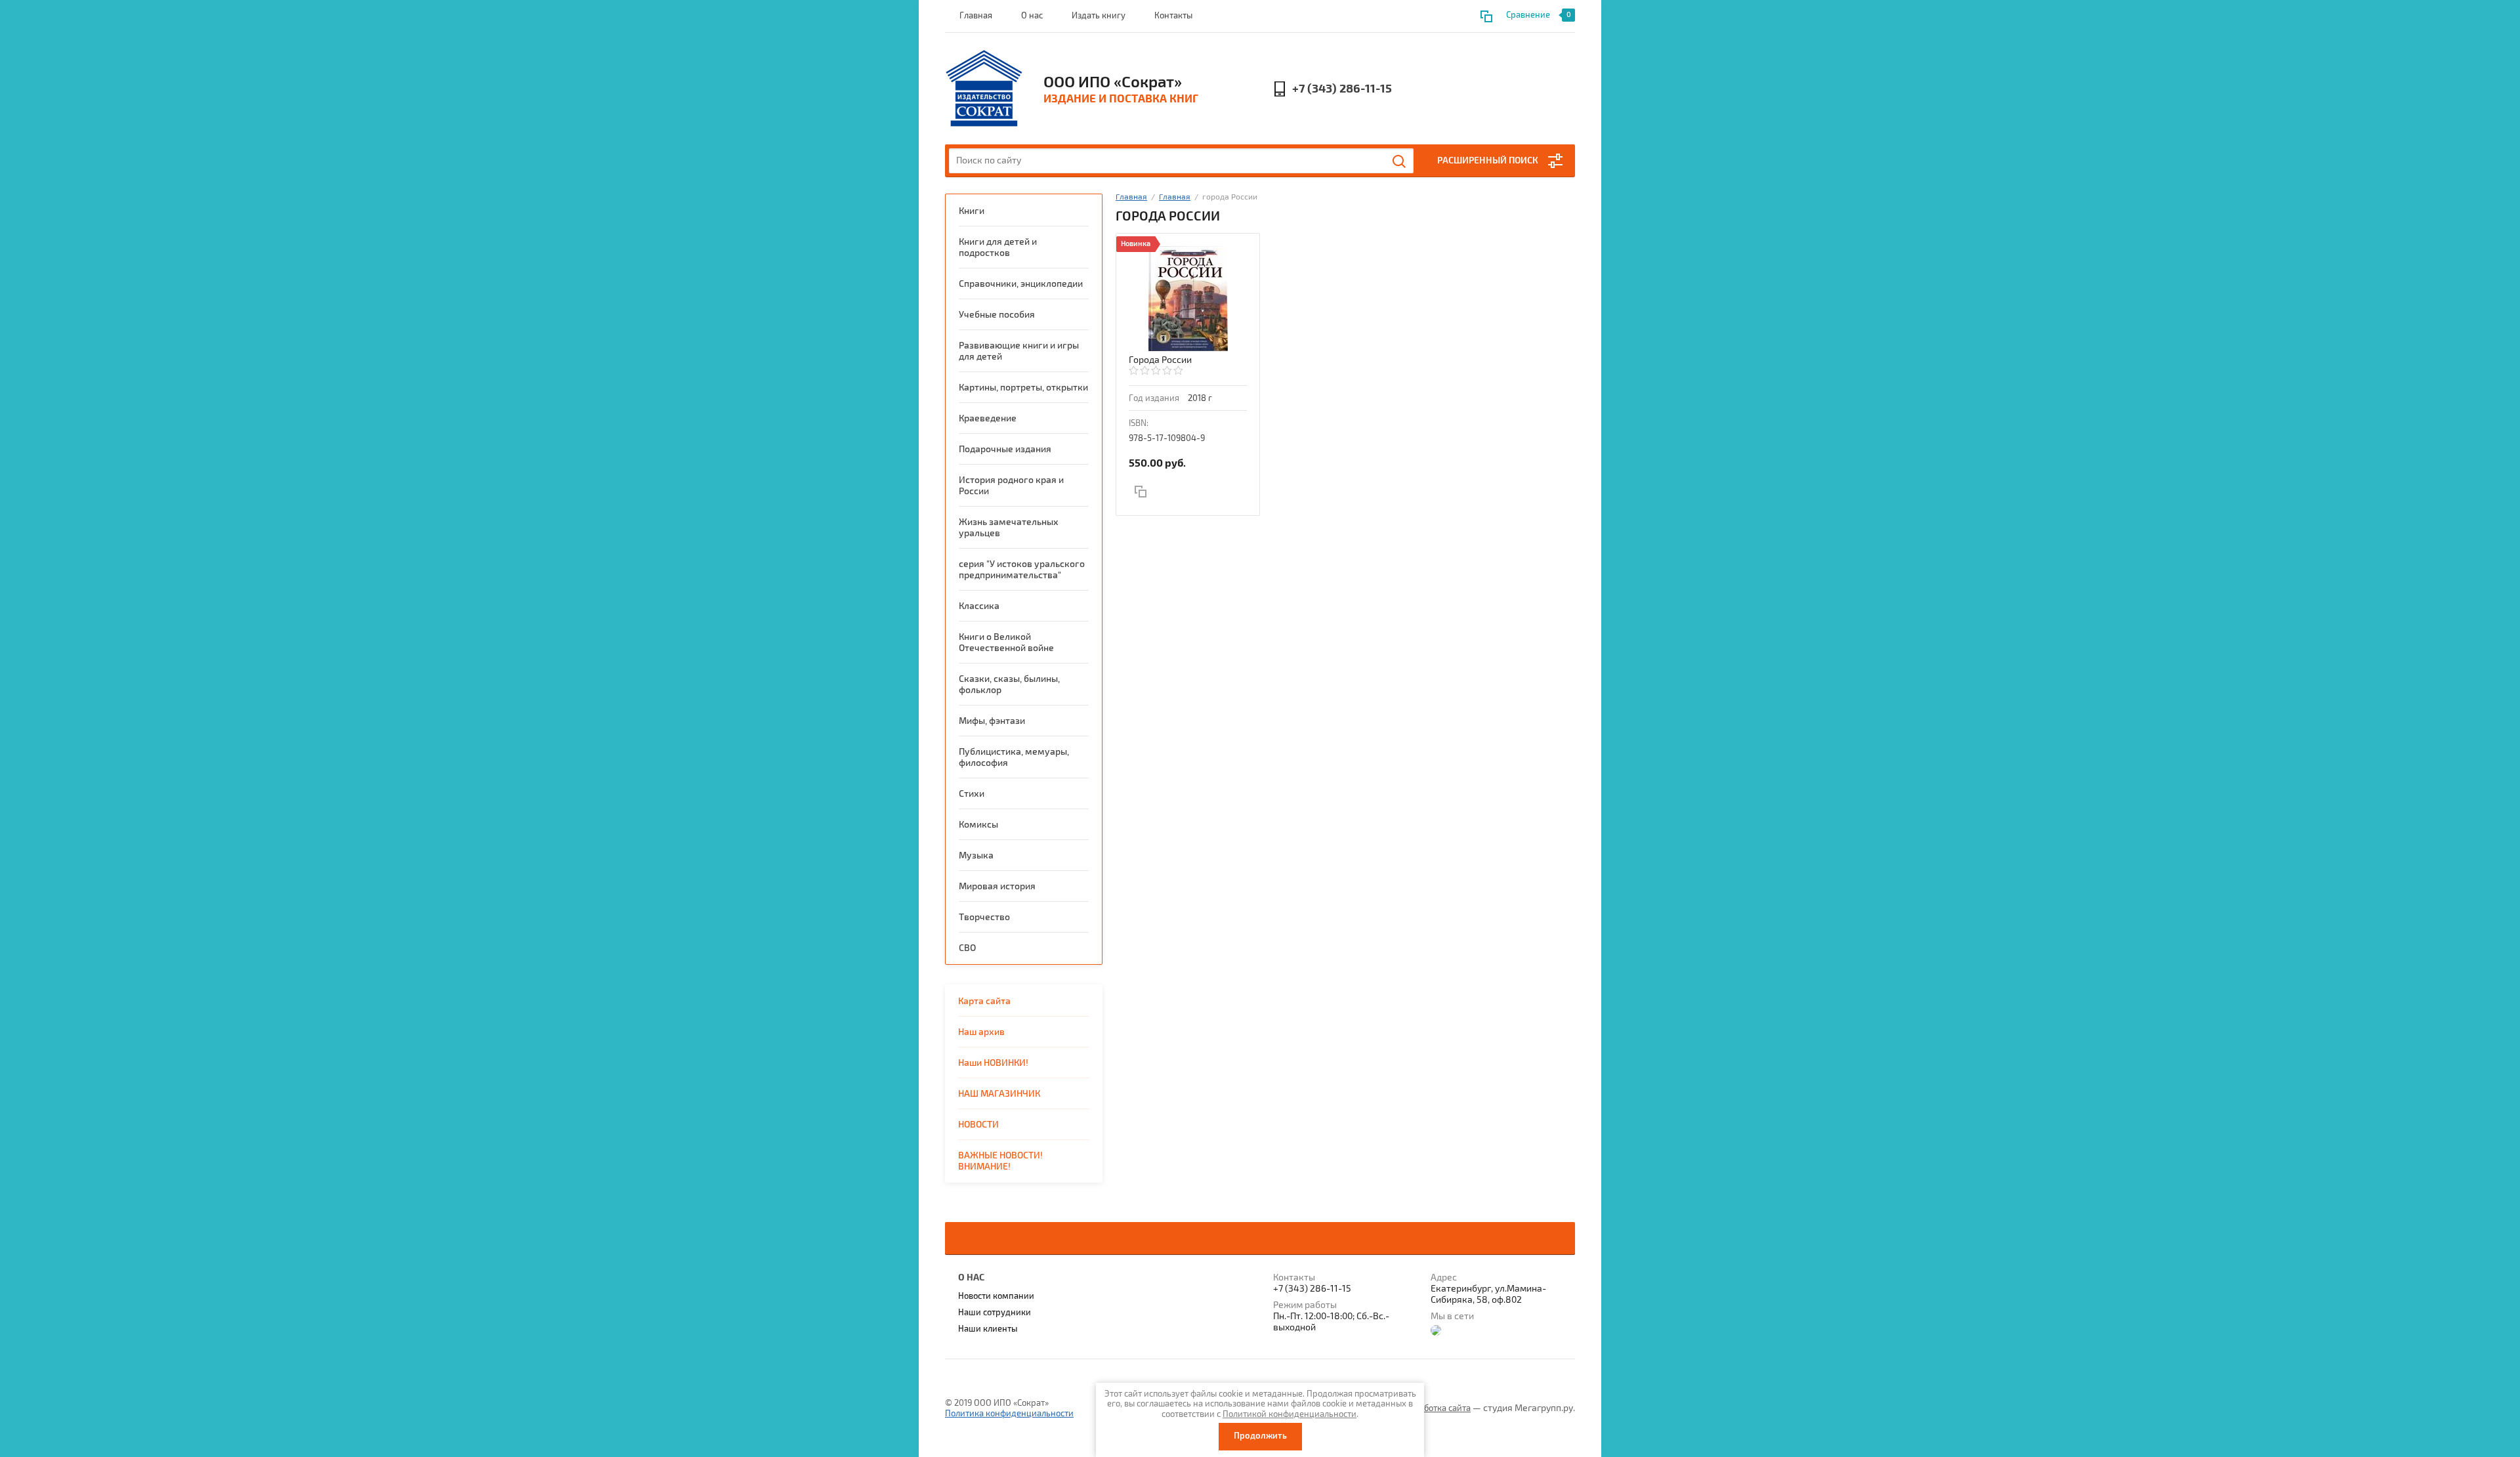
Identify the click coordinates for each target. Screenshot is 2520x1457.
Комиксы (978, 825)
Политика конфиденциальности (1009, 1414)
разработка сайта (1436, 1408)
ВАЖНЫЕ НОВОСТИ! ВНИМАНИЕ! (1000, 1161)
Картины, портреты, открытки (1023, 388)
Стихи (972, 794)
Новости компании (996, 1296)
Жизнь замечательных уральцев (1009, 528)
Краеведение (988, 418)
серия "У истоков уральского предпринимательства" (1022, 570)
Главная (976, 16)
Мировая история (997, 886)
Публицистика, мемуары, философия (1014, 757)
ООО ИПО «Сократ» (1113, 82)
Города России (1160, 360)
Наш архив (981, 1032)
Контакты (1173, 16)
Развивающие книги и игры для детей (1019, 351)
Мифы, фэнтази (992, 721)
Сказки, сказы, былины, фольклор (1009, 685)
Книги (972, 211)
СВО (967, 948)
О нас (1032, 16)
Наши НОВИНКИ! (993, 1063)
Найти (1400, 161)
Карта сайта (984, 1001)
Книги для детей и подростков (998, 247)
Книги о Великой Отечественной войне (1006, 643)
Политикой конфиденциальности (1290, 1414)
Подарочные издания (1005, 449)
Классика (979, 606)
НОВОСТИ (978, 1125)
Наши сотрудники (995, 1313)
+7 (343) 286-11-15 (1342, 89)
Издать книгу (1099, 16)
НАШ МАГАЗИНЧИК (999, 1094)
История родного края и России (1011, 486)
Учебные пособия (997, 315)
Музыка (976, 855)
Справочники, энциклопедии (1021, 284)
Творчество (984, 917)
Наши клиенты (988, 1329)
